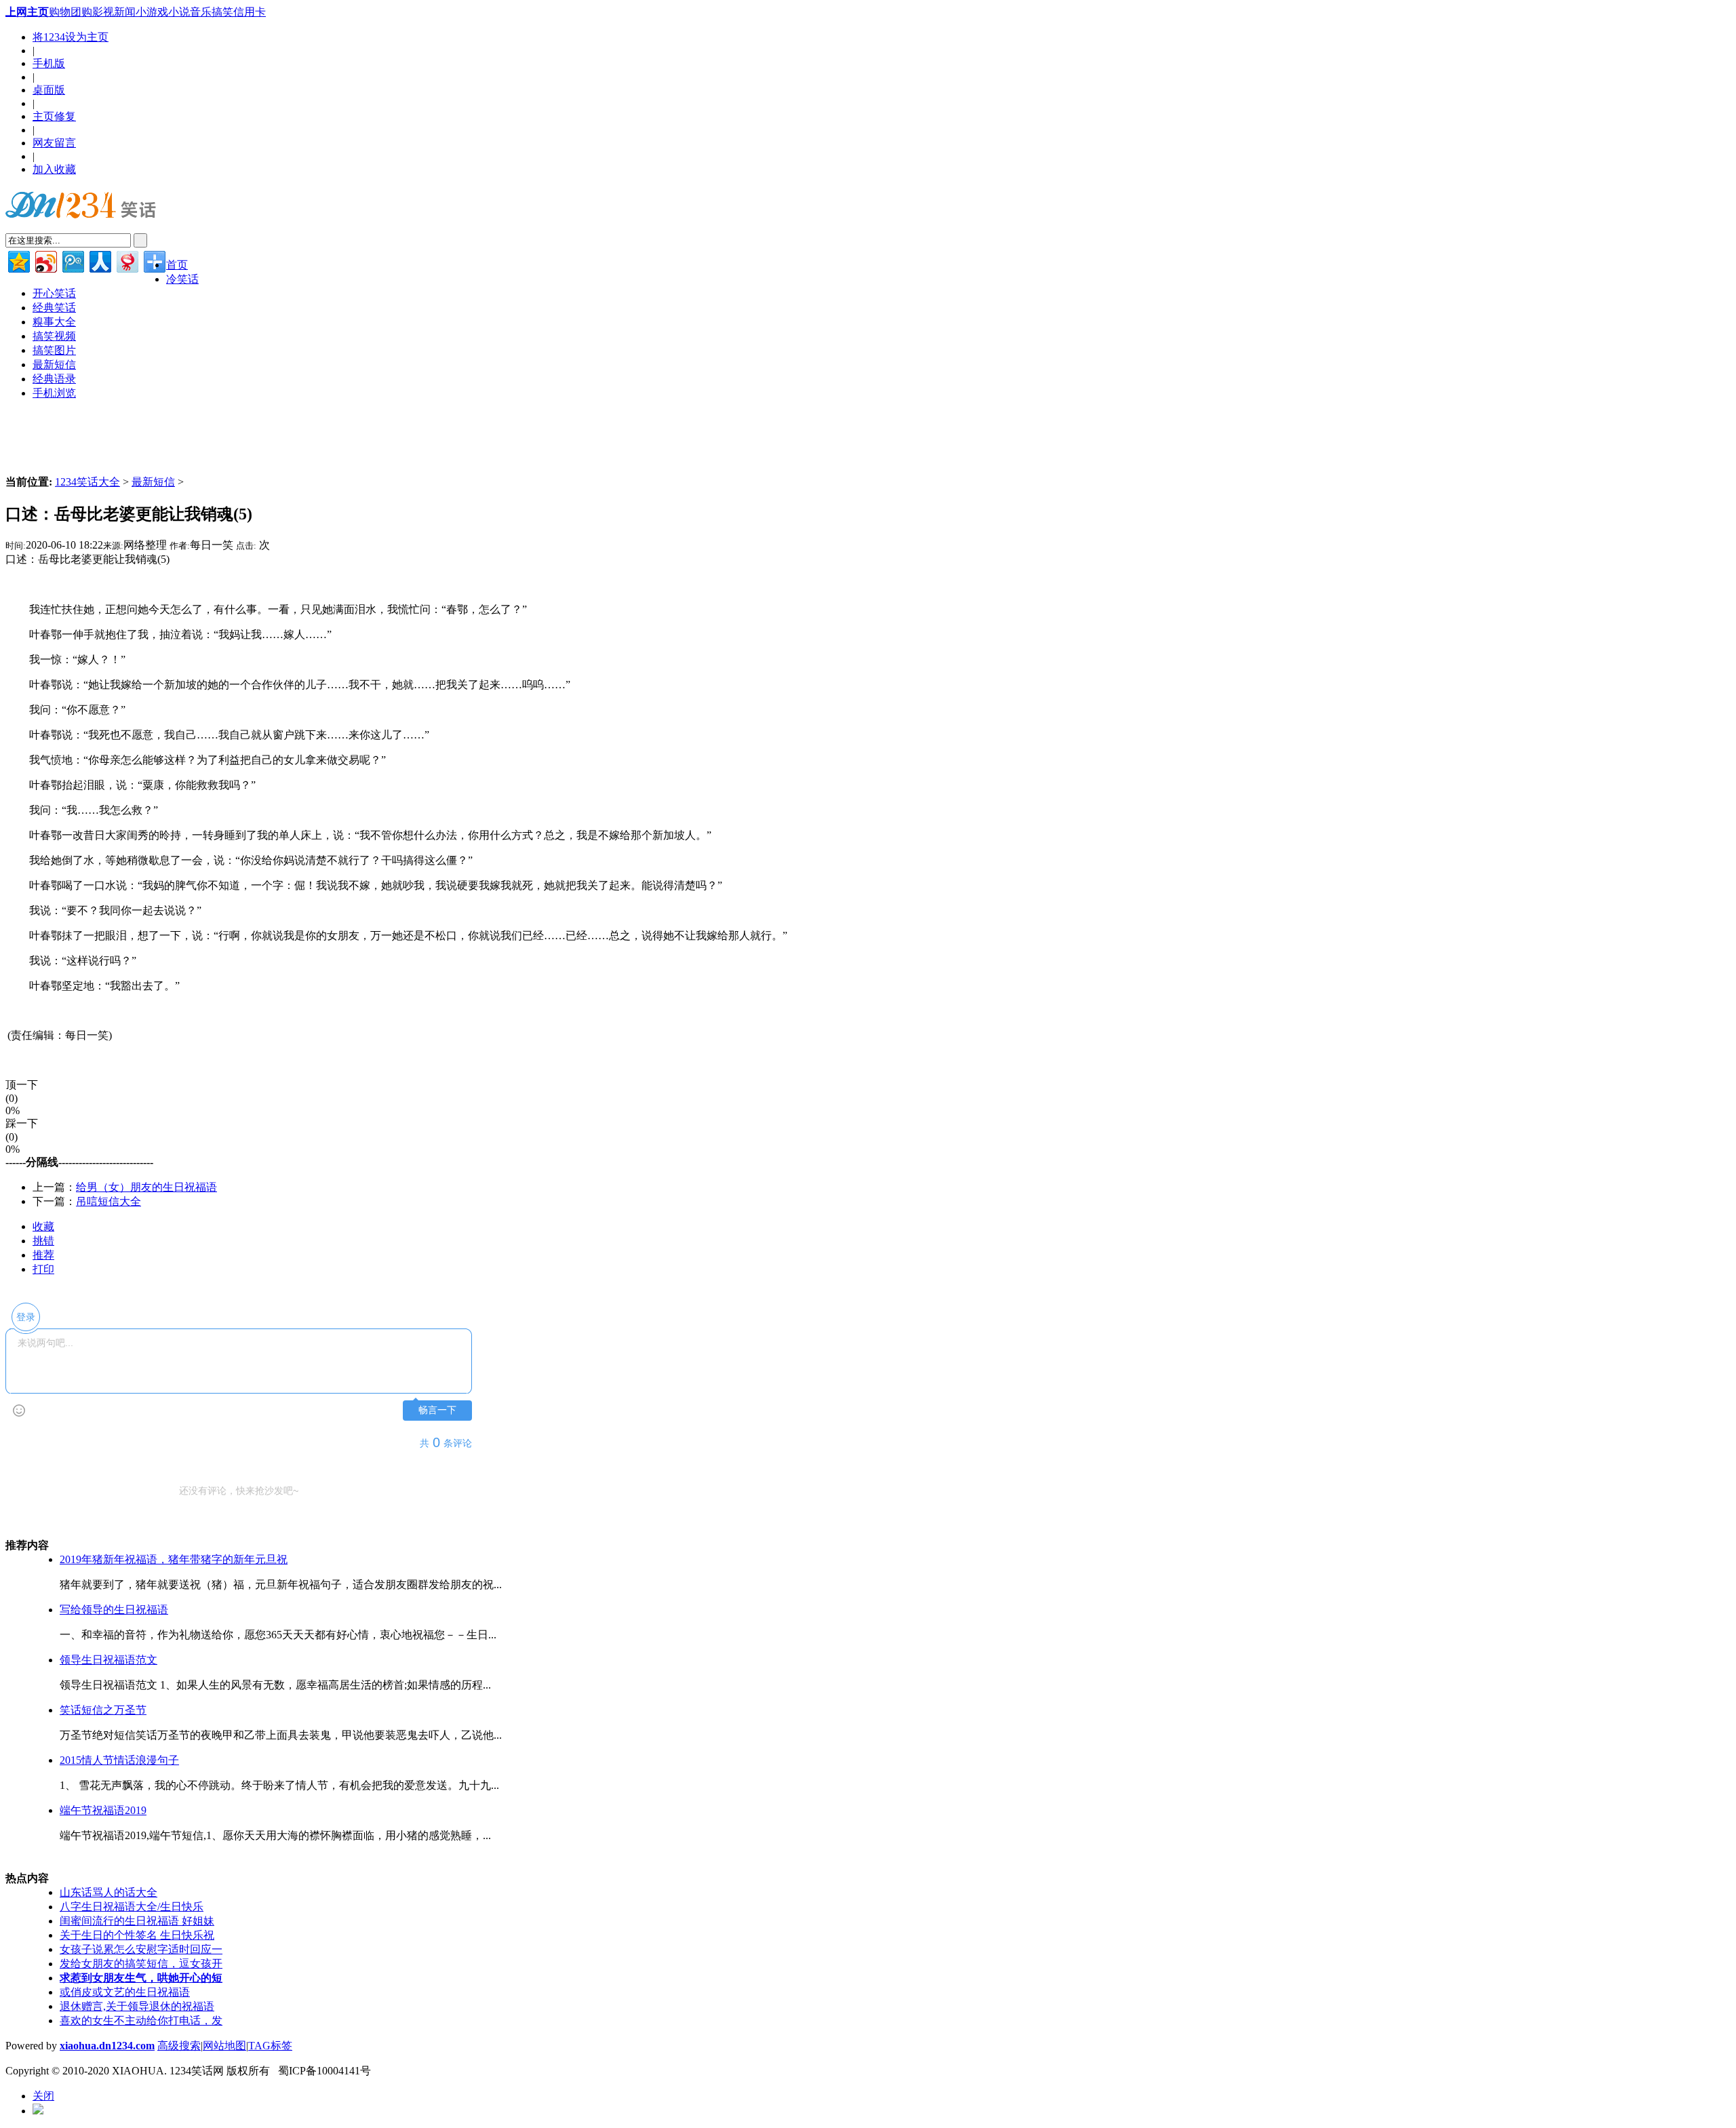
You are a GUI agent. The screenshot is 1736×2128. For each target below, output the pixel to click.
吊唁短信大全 (108, 1201)
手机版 (49, 63)
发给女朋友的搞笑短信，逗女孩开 (141, 1964)
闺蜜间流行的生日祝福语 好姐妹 (137, 1921)
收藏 (43, 1226)
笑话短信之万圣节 (103, 1710)
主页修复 (54, 116)
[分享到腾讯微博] (72, 260)
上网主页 (27, 12)
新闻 (125, 12)
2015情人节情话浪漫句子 (119, 1760)
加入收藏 (54, 169)
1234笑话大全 (87, 482)
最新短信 (153, 482)
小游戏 (152, 12)
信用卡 (250, 12)
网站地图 (224, 2046)
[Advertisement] (164, 1062)
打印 (43, 1269)
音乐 (201, 12)
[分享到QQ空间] (18, 260)
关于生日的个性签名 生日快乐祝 (137, 1935)
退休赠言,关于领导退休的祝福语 (137, 2006)
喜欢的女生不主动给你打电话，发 (141, 2021)
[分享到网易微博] (126, 260)
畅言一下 (437, 1410)
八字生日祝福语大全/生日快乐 (132, 1907)
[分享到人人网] (99, 260)
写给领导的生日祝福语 (114, 1610)
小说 (179, 12)
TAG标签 (270, 2046)
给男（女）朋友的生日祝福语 (146, 1187)
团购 (81, 12)
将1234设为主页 (71, 37)
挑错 (43, 1241)
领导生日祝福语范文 (108, 1660)
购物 (60, 12)
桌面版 (49, 90)
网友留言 (54, 143)
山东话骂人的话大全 (108, 1892)
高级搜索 (179, 2046)
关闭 (43, 2096)
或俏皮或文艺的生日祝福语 (125, 1992)
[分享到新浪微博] (45, 260)
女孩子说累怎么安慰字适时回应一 (141, 1949)
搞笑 (222, 12)
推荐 (43, 1255)
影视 (103, 12)
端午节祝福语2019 (103, 1810)
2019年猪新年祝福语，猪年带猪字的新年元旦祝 (174, 1559)
